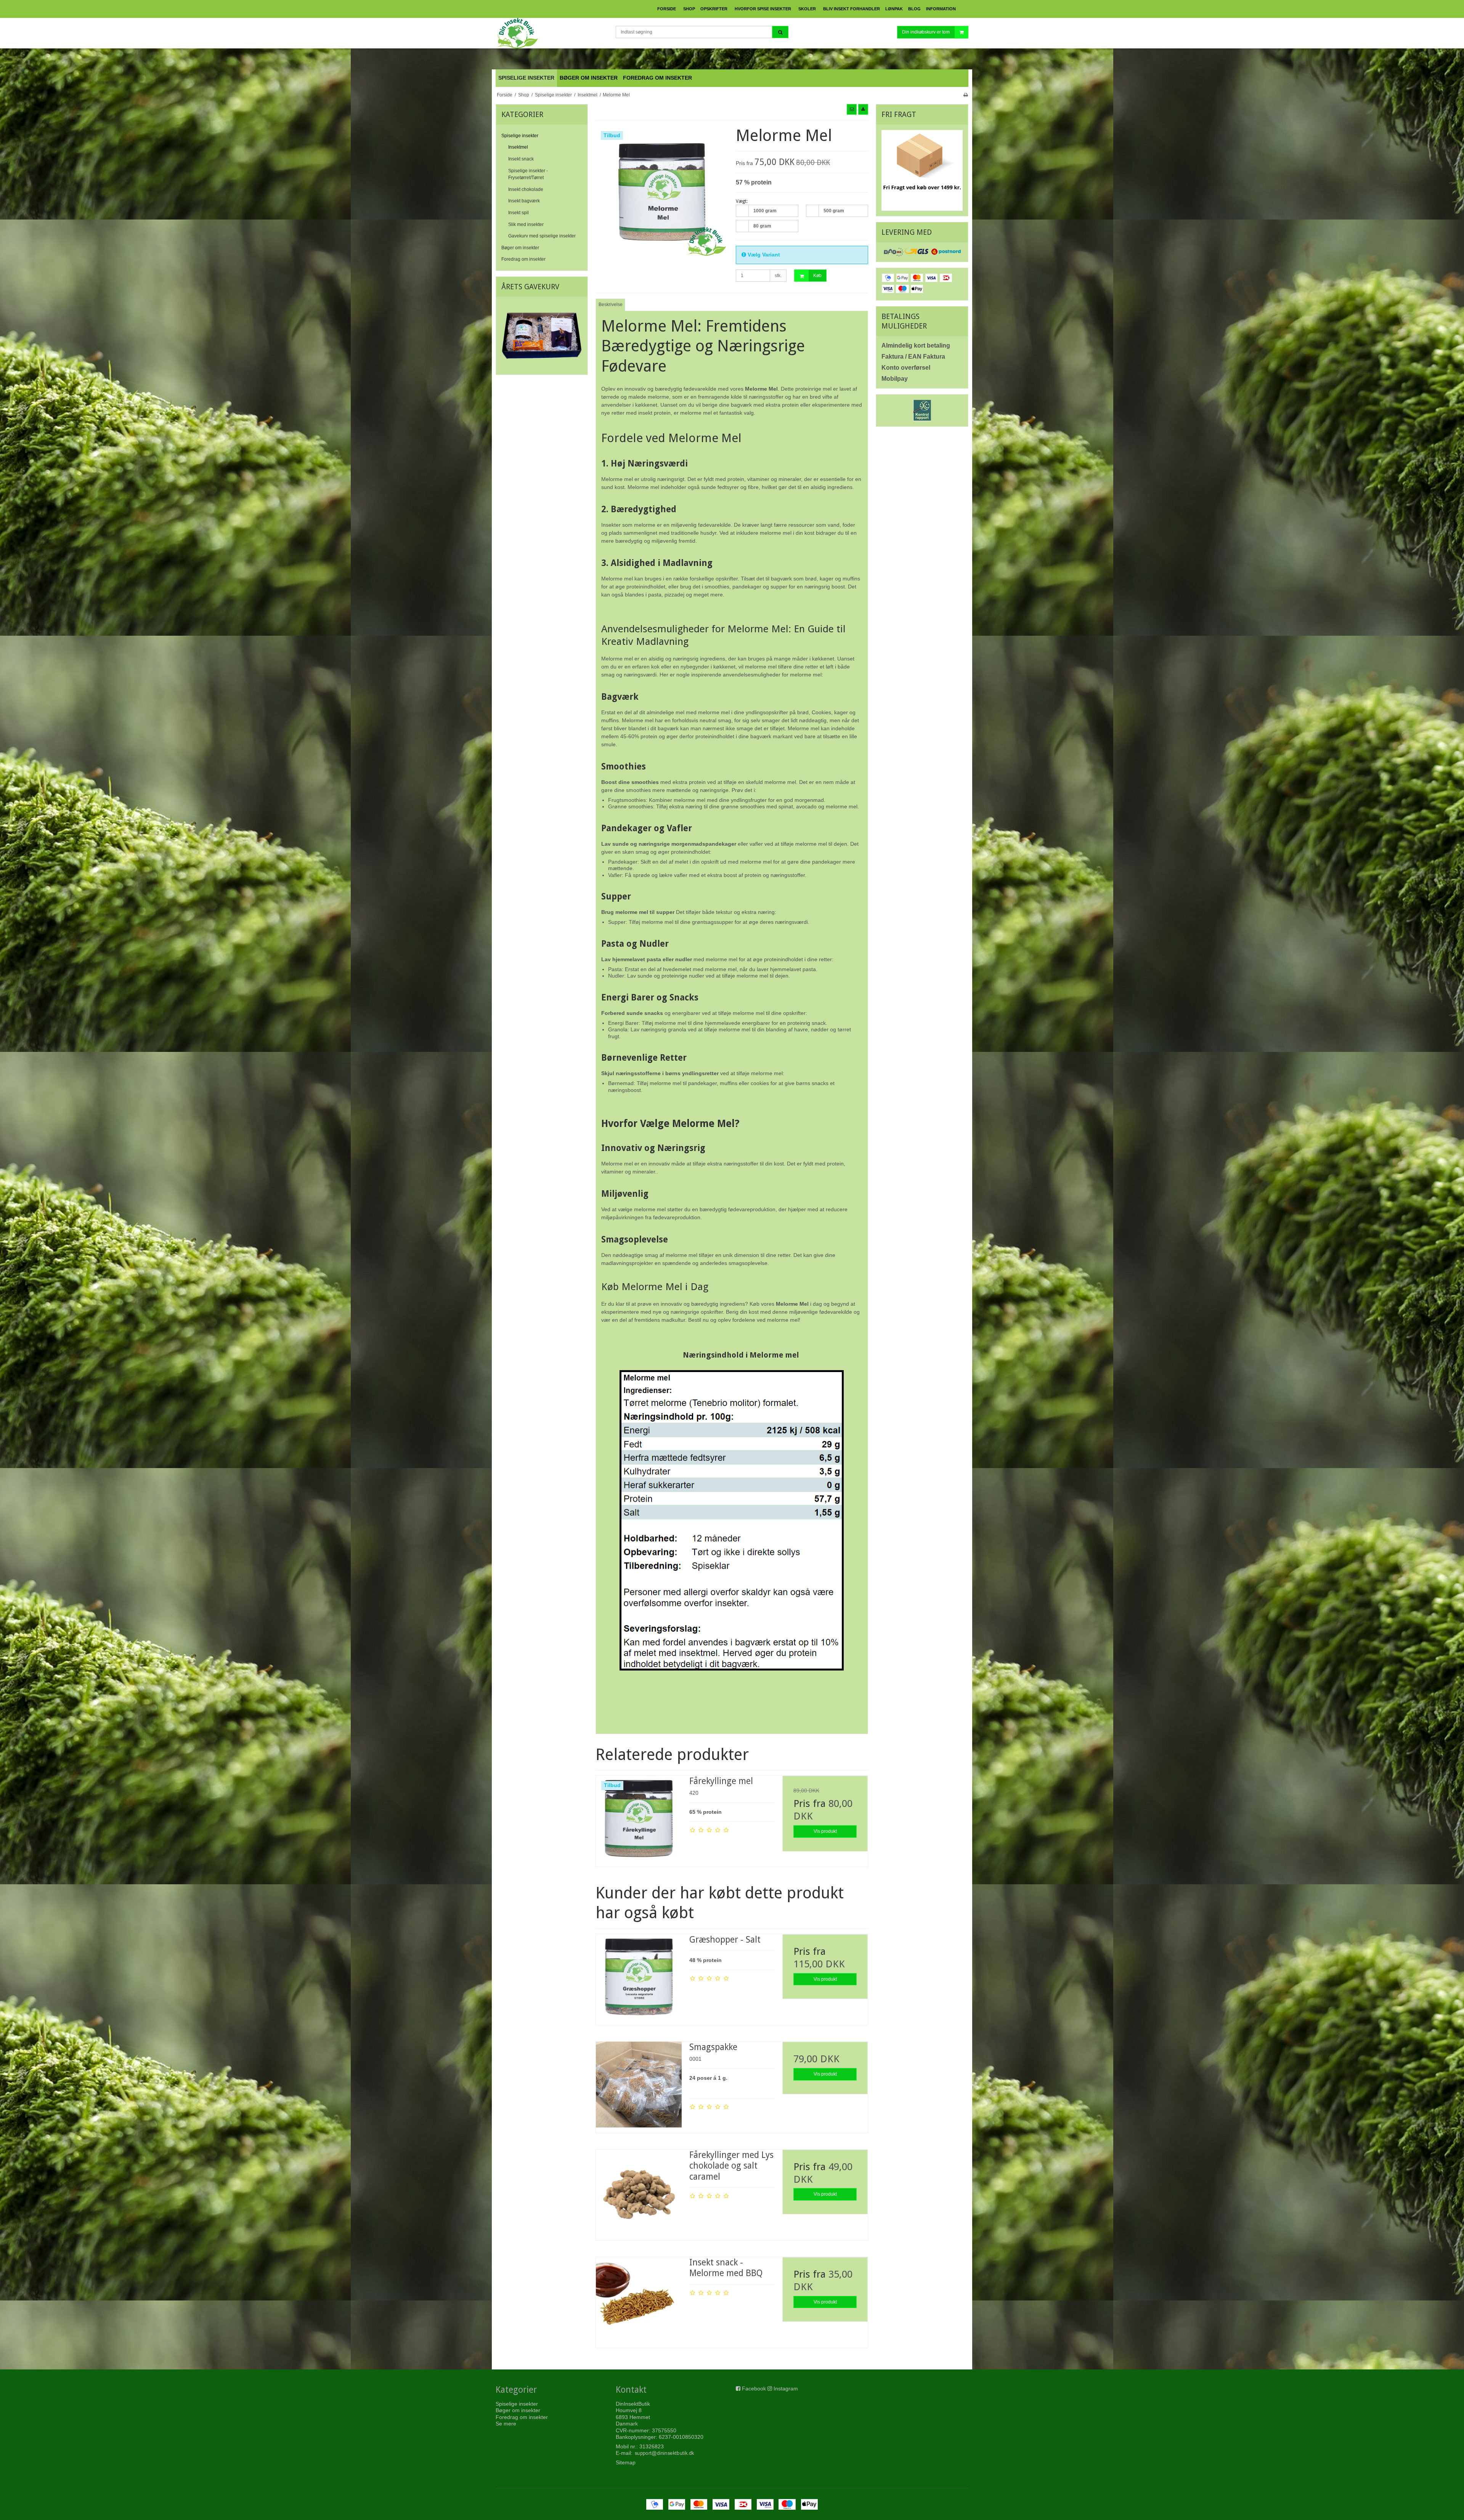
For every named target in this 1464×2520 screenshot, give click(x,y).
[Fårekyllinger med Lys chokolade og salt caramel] (639, 2192)
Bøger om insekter (520, 248)
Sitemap (626, 2462)
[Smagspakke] (639, 2084)
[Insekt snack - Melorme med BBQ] (639, 2300)
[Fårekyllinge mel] (639, 1818)
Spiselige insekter (520, 136)
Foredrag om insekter (523, 259)
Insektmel (518, 147)
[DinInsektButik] (552, 33)
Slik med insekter (526, 224)
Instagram (786, 2389)
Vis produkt (825, 1831)
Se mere (506, 2424)
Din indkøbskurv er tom (926, 32)
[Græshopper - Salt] (639, 1977)
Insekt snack (521, 159)
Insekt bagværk (524, 201)
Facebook (754, 2389)
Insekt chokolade (526, 189)
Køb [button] (817, 276)
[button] (852, 109)
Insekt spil (518, 213)
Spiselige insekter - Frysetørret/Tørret (528, 174)
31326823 (652, 2446)
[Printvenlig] (966, 95)
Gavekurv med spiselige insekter (542, 236)
